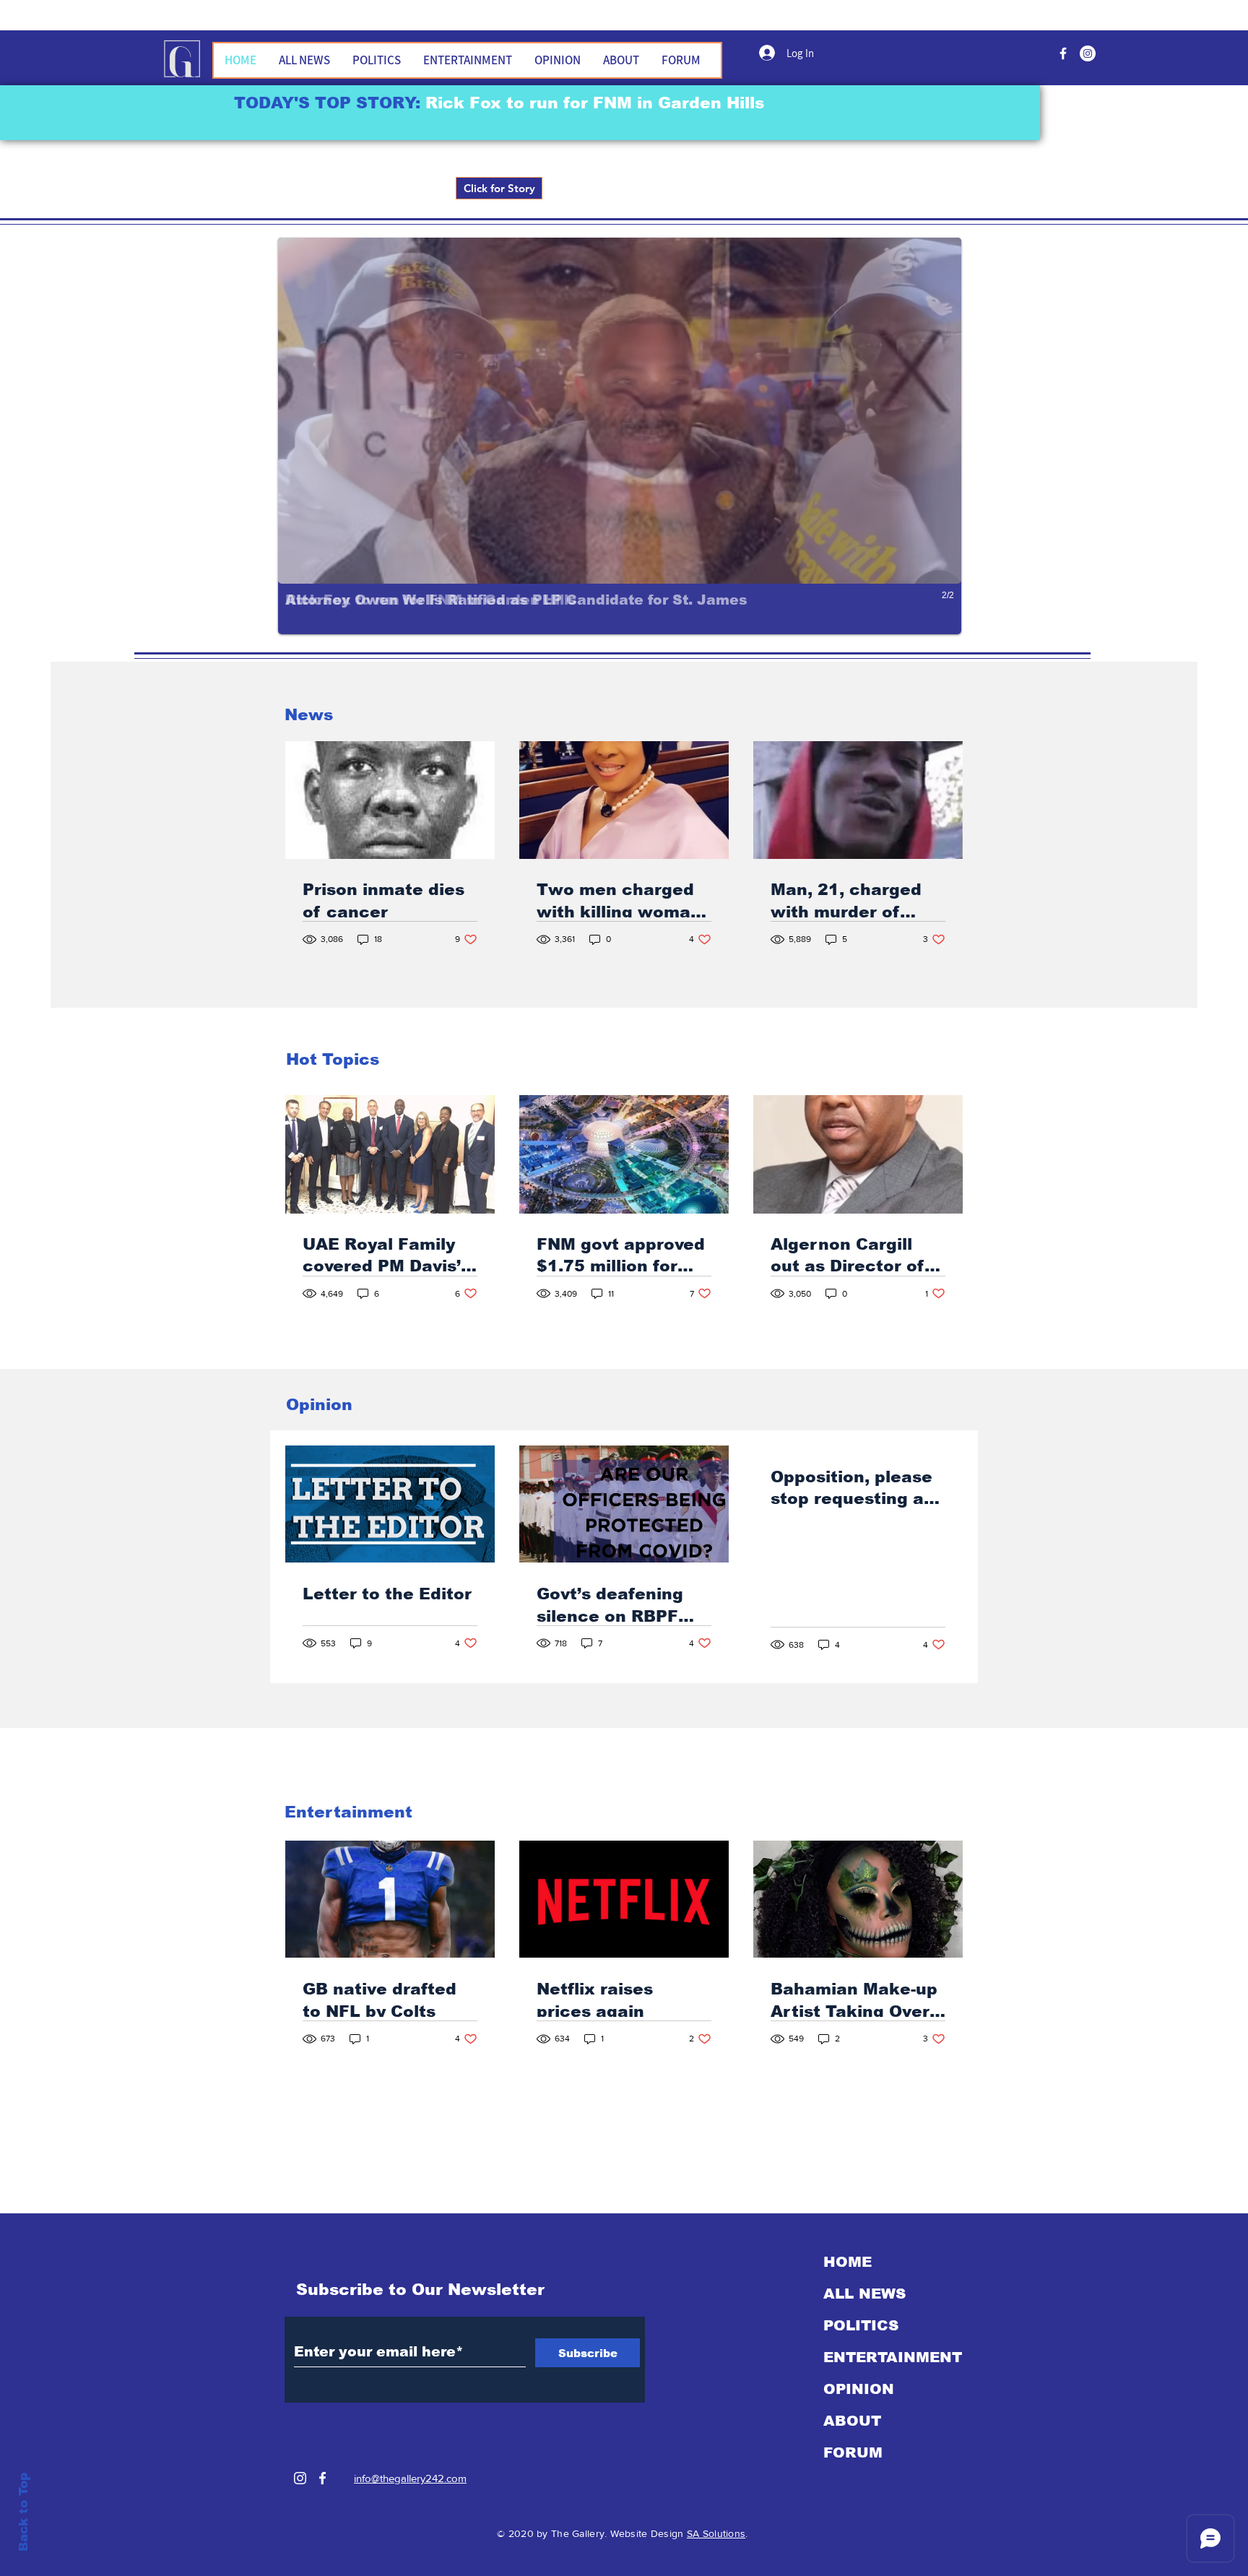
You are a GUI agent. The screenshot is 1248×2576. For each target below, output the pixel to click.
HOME (848, 2262)
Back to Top (23, 2512)
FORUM (853, 2452)
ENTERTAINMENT (893, 2357)
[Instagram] (300, 2478)
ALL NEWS (864, 2294)
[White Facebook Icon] (322, 2478)
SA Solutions (716, 2533)
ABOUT (852, 2421)
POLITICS (861, 2325)
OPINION (859, 2389)
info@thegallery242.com (410, 2478)
